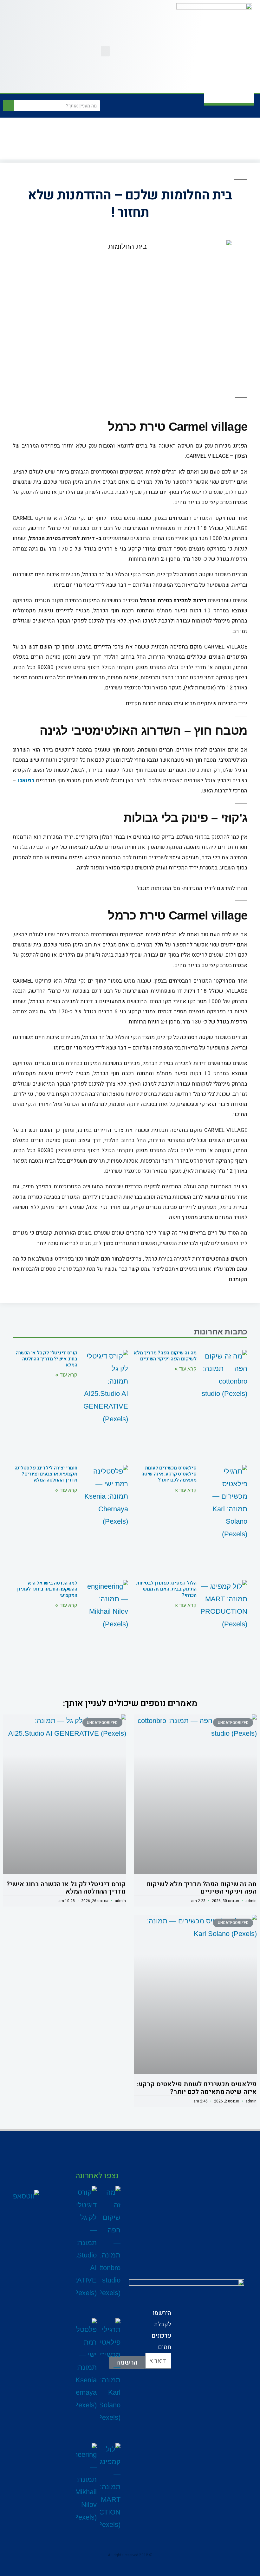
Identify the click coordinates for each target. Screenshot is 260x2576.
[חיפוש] (9, 106)
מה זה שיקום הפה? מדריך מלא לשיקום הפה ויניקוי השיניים (165, 1356)
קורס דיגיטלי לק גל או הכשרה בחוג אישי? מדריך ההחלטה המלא (47, 1359)
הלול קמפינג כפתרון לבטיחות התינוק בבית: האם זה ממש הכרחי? (166, 1589)
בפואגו (26, 781)
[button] (105, 51)
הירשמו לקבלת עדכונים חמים (161, 2330)
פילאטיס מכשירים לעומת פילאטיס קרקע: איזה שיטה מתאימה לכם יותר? (169, 1474)
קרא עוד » (185, 1369)
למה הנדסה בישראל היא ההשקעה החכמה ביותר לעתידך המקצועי (46, 1589)
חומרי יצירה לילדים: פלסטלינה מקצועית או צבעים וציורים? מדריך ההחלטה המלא (46, 1474)
